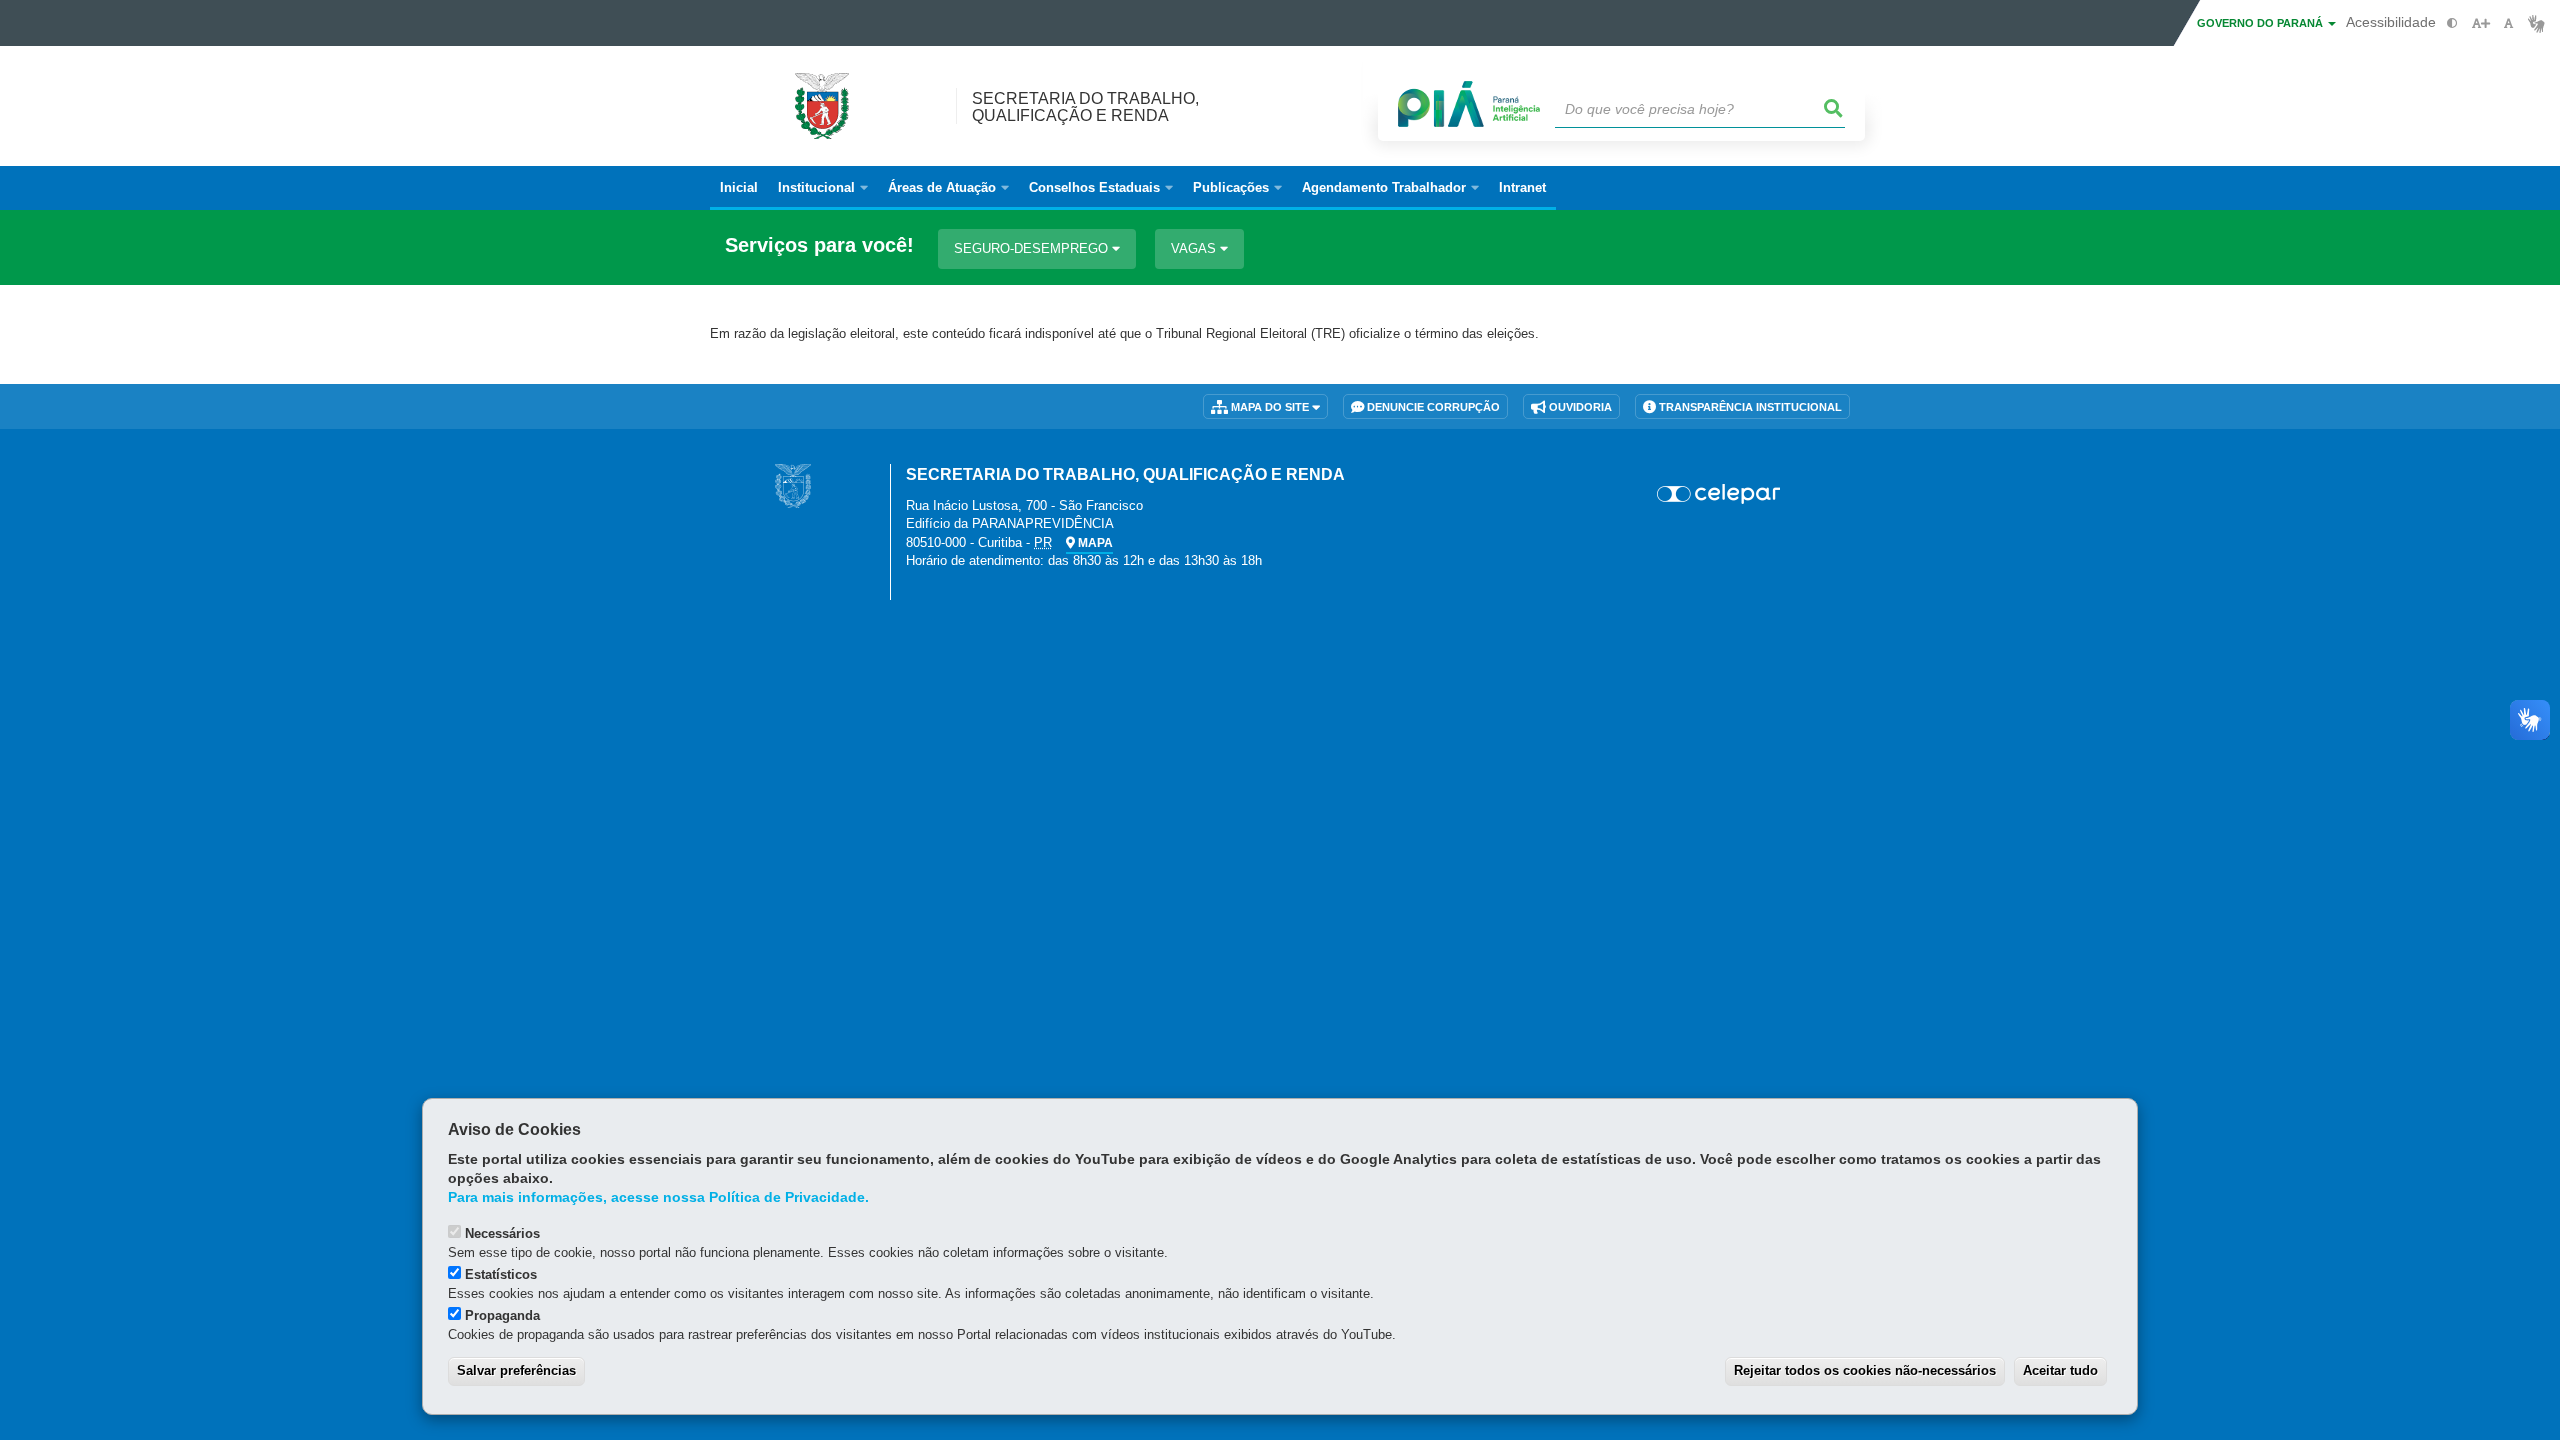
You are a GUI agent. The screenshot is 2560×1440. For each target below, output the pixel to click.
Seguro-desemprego (1033, 248)
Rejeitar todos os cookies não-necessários (1865, 1370)
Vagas (1195, 248)
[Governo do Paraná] (793, 485)
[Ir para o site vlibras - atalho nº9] (2536, 23)
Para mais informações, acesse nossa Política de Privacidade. (658, 1197)
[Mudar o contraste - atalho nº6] (2452, 23)
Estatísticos (501, 1274)
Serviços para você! (819, 245)
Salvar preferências (516, 1370)
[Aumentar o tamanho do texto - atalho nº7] (2480, 23)
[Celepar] (1719, 494)
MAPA (1094, 543)
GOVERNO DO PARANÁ (2261, 23)
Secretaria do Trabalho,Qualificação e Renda (1085, 107)
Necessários (502, 1233)
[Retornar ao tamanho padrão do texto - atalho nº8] (2508, 23)
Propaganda (502, 1315)
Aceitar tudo (2060, 1370)
